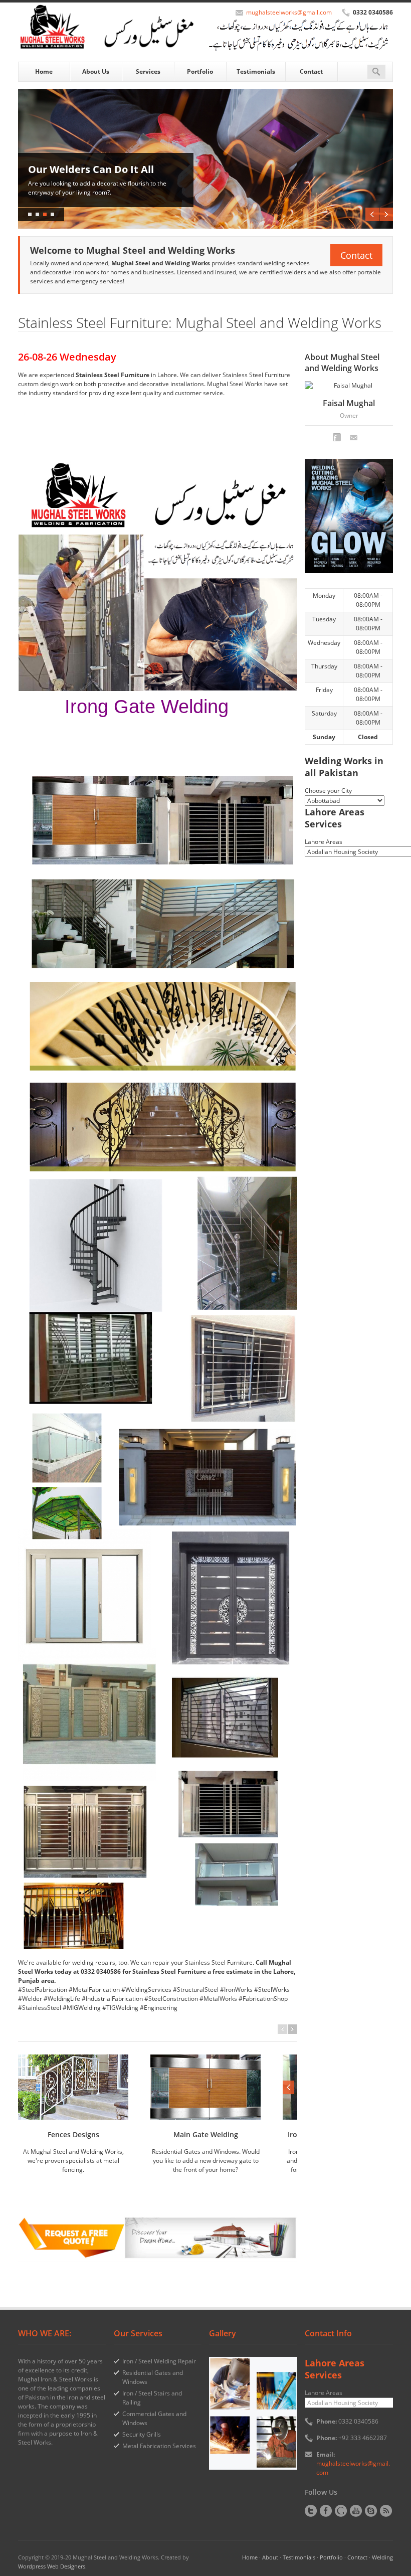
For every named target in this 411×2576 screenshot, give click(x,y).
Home (44, 71)
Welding (382, 2557)
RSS (386, 2511)
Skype (371, 2511)
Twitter (311, 2511)
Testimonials (256, 71)
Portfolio (200, 71)
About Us (96, 71)
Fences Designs (73, 2134)
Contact (311, 71)
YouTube (356, 2511)
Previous (372, 214)
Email (354, 437)
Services (148, 71)
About (270, 2557)
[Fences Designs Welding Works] (73, 2087)
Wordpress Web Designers (52, 2566)
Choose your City (328, 791)
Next (386, 214)
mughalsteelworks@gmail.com (289, 12)
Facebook (337, 437)
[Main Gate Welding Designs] (205, 2087)
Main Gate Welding (206, 2134)
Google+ (341, 2511)
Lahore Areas (324, 842)
